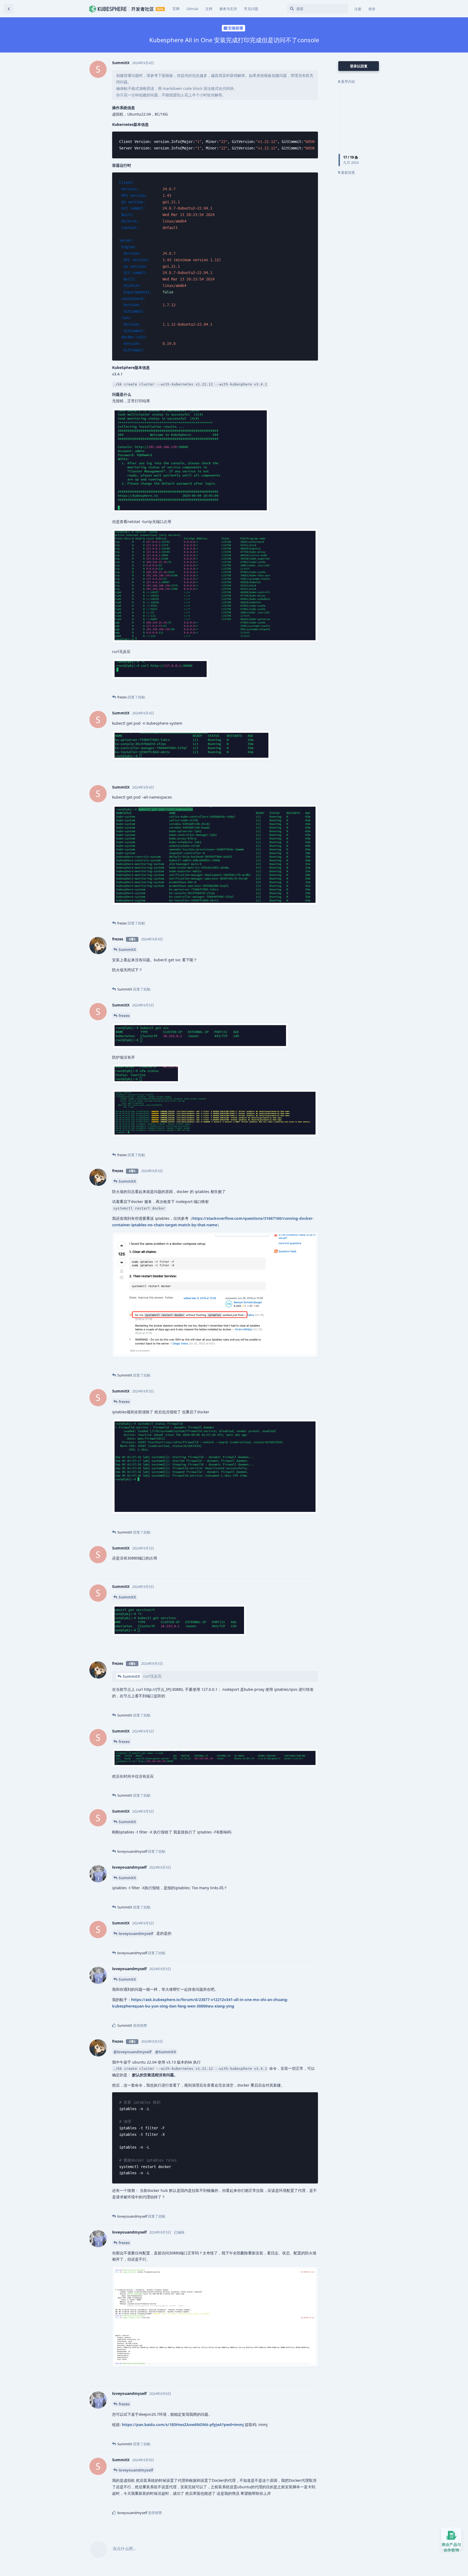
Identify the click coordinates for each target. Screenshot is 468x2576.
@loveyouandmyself (132, 2052)
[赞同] (289, 689)
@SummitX (166, 2052)
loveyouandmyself (136, 1933)
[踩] (300, 689)
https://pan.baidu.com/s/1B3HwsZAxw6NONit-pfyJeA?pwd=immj (183, 2425)
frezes (124, 1016)
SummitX (127, 949)
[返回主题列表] (9, 9)
